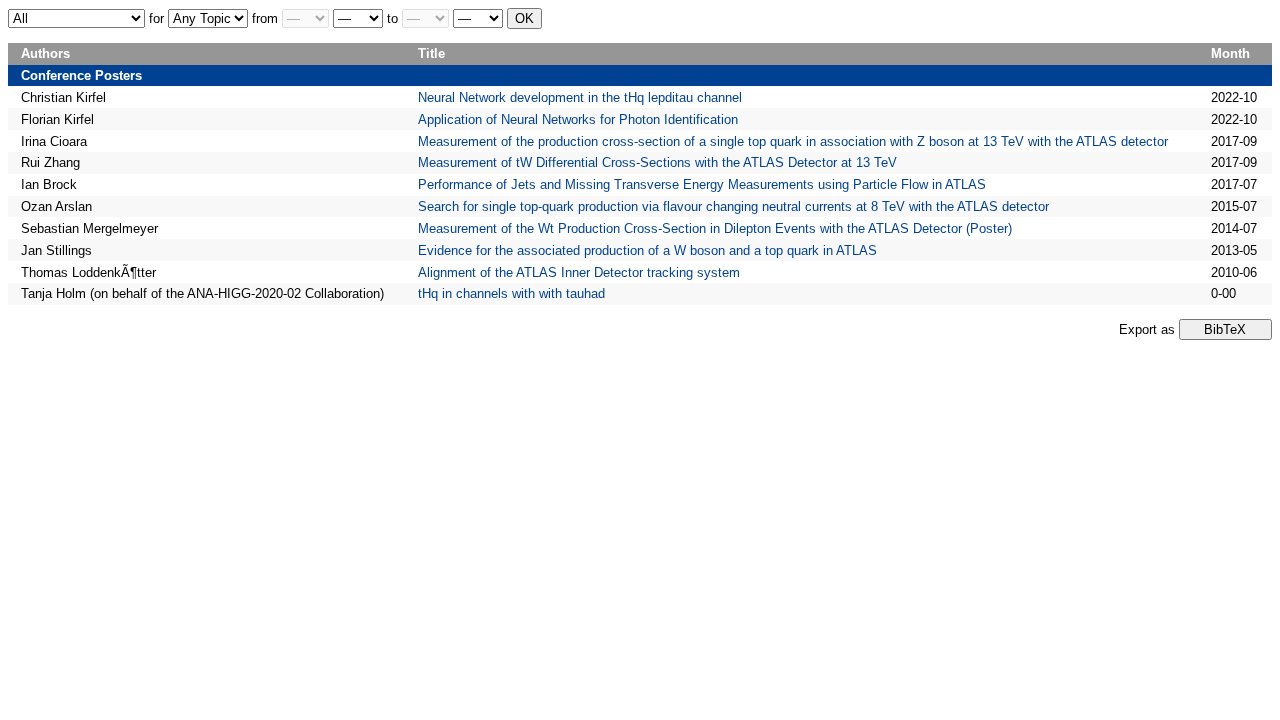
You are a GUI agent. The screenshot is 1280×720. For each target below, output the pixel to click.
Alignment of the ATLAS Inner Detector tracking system (579, 272)
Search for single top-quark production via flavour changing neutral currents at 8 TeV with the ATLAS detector (733, 206)
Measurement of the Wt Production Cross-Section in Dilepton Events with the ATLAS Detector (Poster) (715, 228)
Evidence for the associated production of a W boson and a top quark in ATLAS (647, 250)
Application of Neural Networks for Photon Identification (578, 119)
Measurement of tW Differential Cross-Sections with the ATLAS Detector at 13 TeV (657, 162)
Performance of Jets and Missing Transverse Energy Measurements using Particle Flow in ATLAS (702, 184)
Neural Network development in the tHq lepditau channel (580, 97)
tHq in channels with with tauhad (511, 293)
